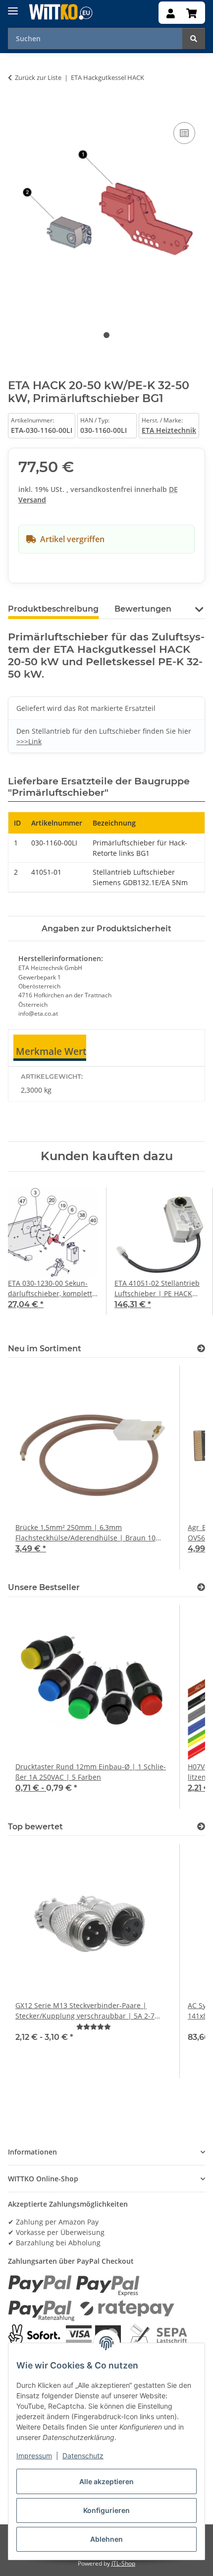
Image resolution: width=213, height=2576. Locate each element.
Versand (32, 500)
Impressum (34, 2456)
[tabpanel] (106, 214)
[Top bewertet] (201, 1827)
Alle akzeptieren (106, 2481)
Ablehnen (106, 2539)
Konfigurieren (106, 2510)
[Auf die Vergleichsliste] (184, 133)
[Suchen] (194, 38)
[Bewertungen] (94, 2027)
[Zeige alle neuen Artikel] (201, 1349)
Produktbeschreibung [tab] (53, 609)
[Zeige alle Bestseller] (201, 1587)
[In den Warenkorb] (16, 109)
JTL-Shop (123, 2563)
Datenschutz (83, 2456)
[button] (171, 14)
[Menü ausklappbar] (13, 7)
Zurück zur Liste (38, 77)
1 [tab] (106, 335)
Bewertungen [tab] (143, 609)
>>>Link (29, 741)
